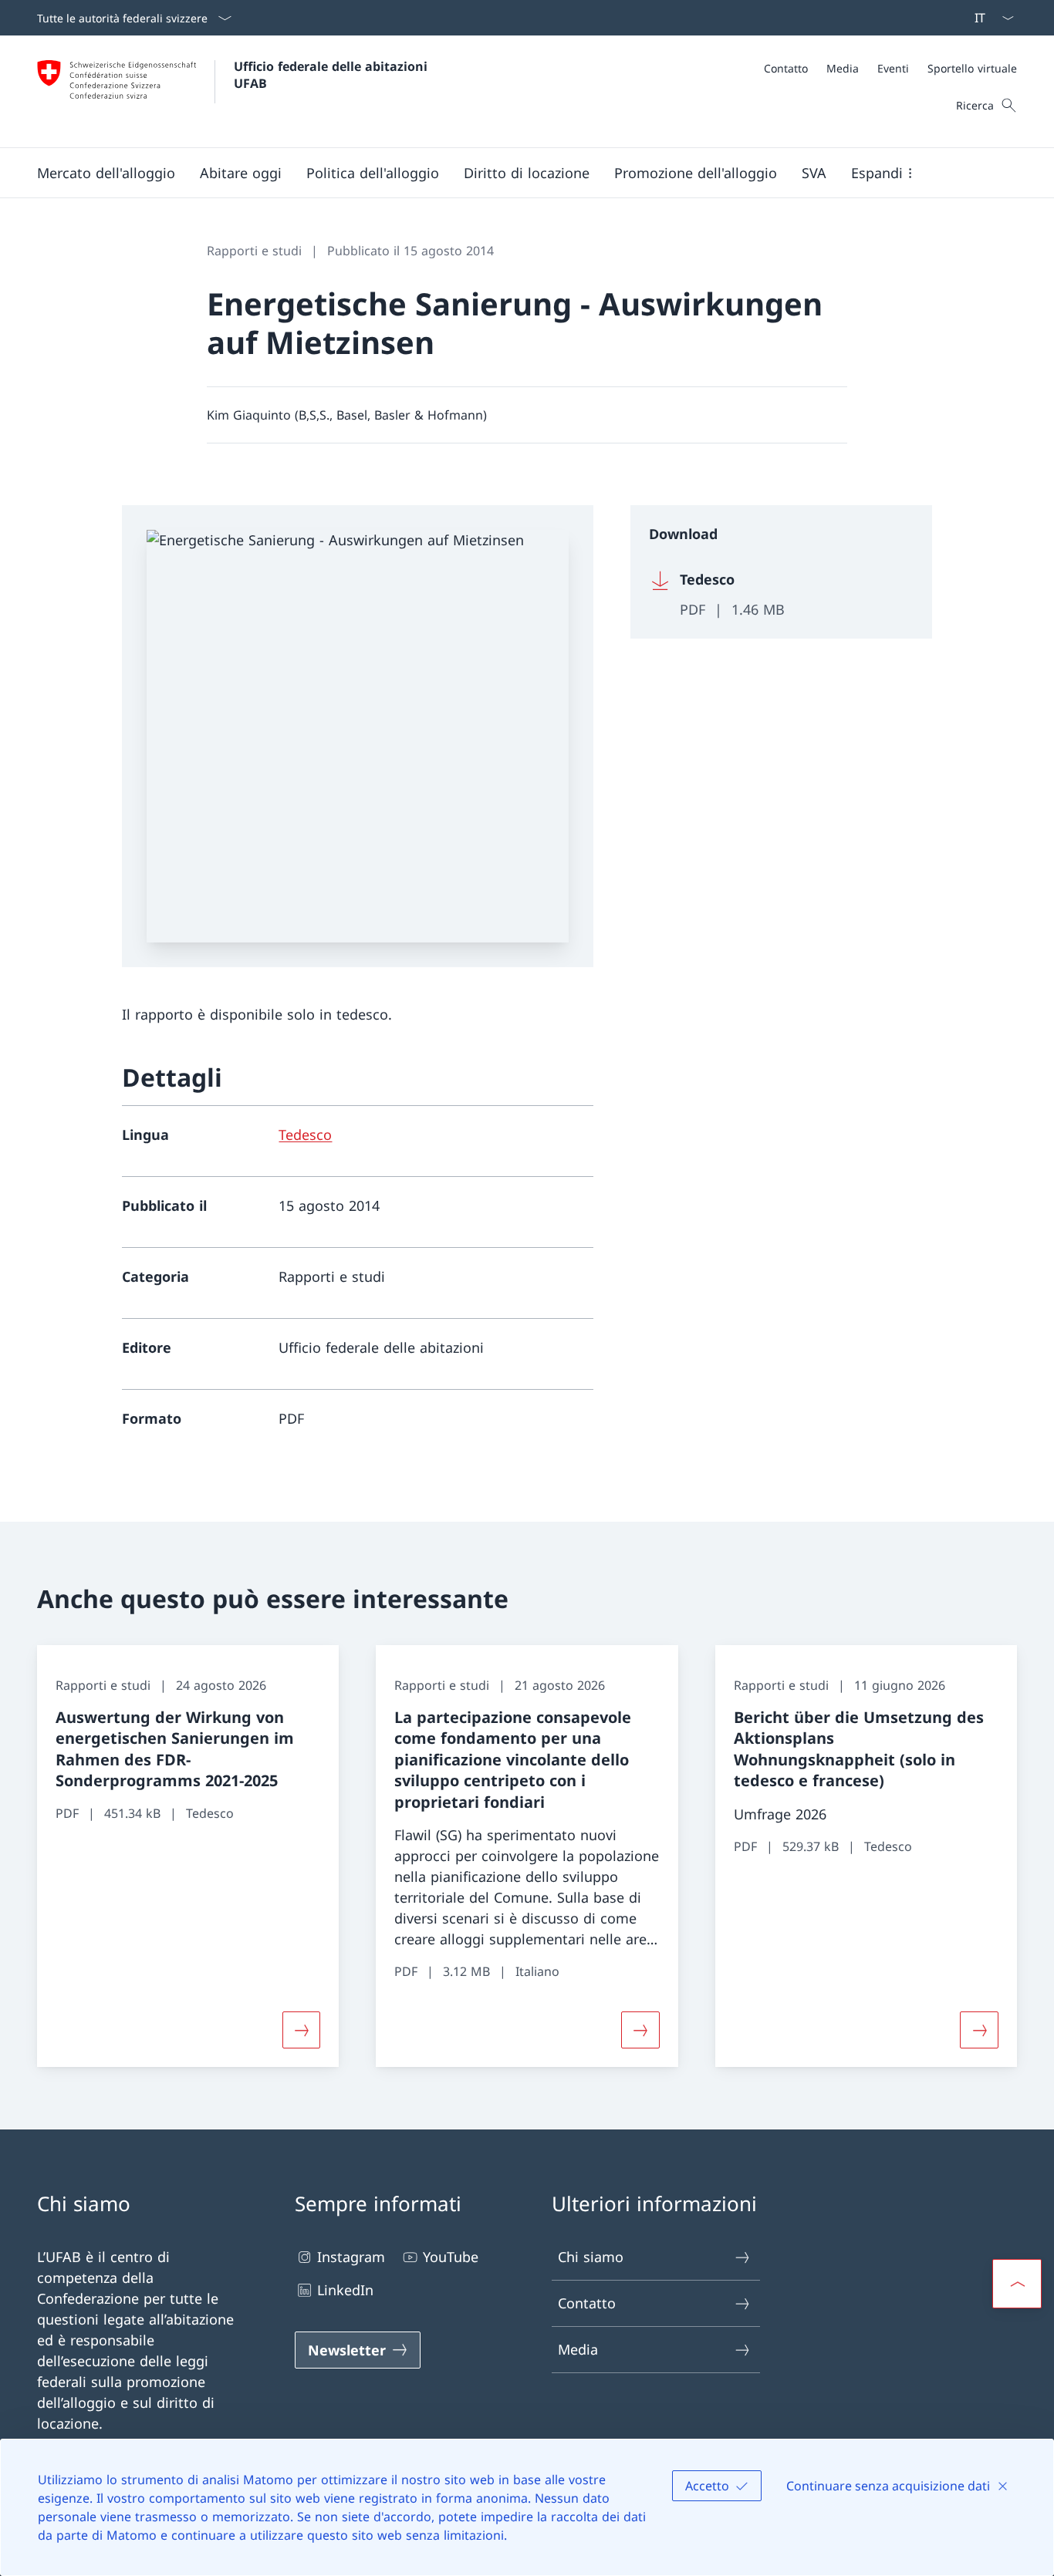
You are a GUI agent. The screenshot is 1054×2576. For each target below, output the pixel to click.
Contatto (587, 2303)
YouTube (451, 2257)
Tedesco (305, 1135)
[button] (106, 173)
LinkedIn (345, 2290)
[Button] (302, 2030)
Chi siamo (591, 2257)
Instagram (351, 2257)
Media (578, 2349)
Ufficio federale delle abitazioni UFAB (333, 75)
